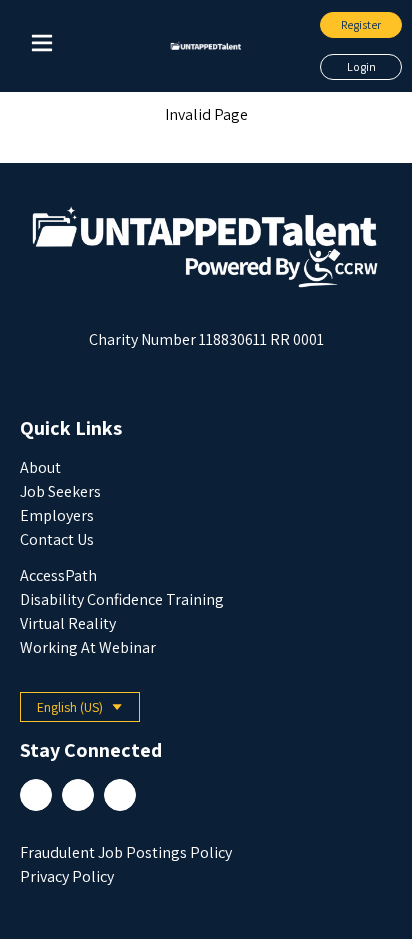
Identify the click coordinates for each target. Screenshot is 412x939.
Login (361, 66)
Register (361, 24)
